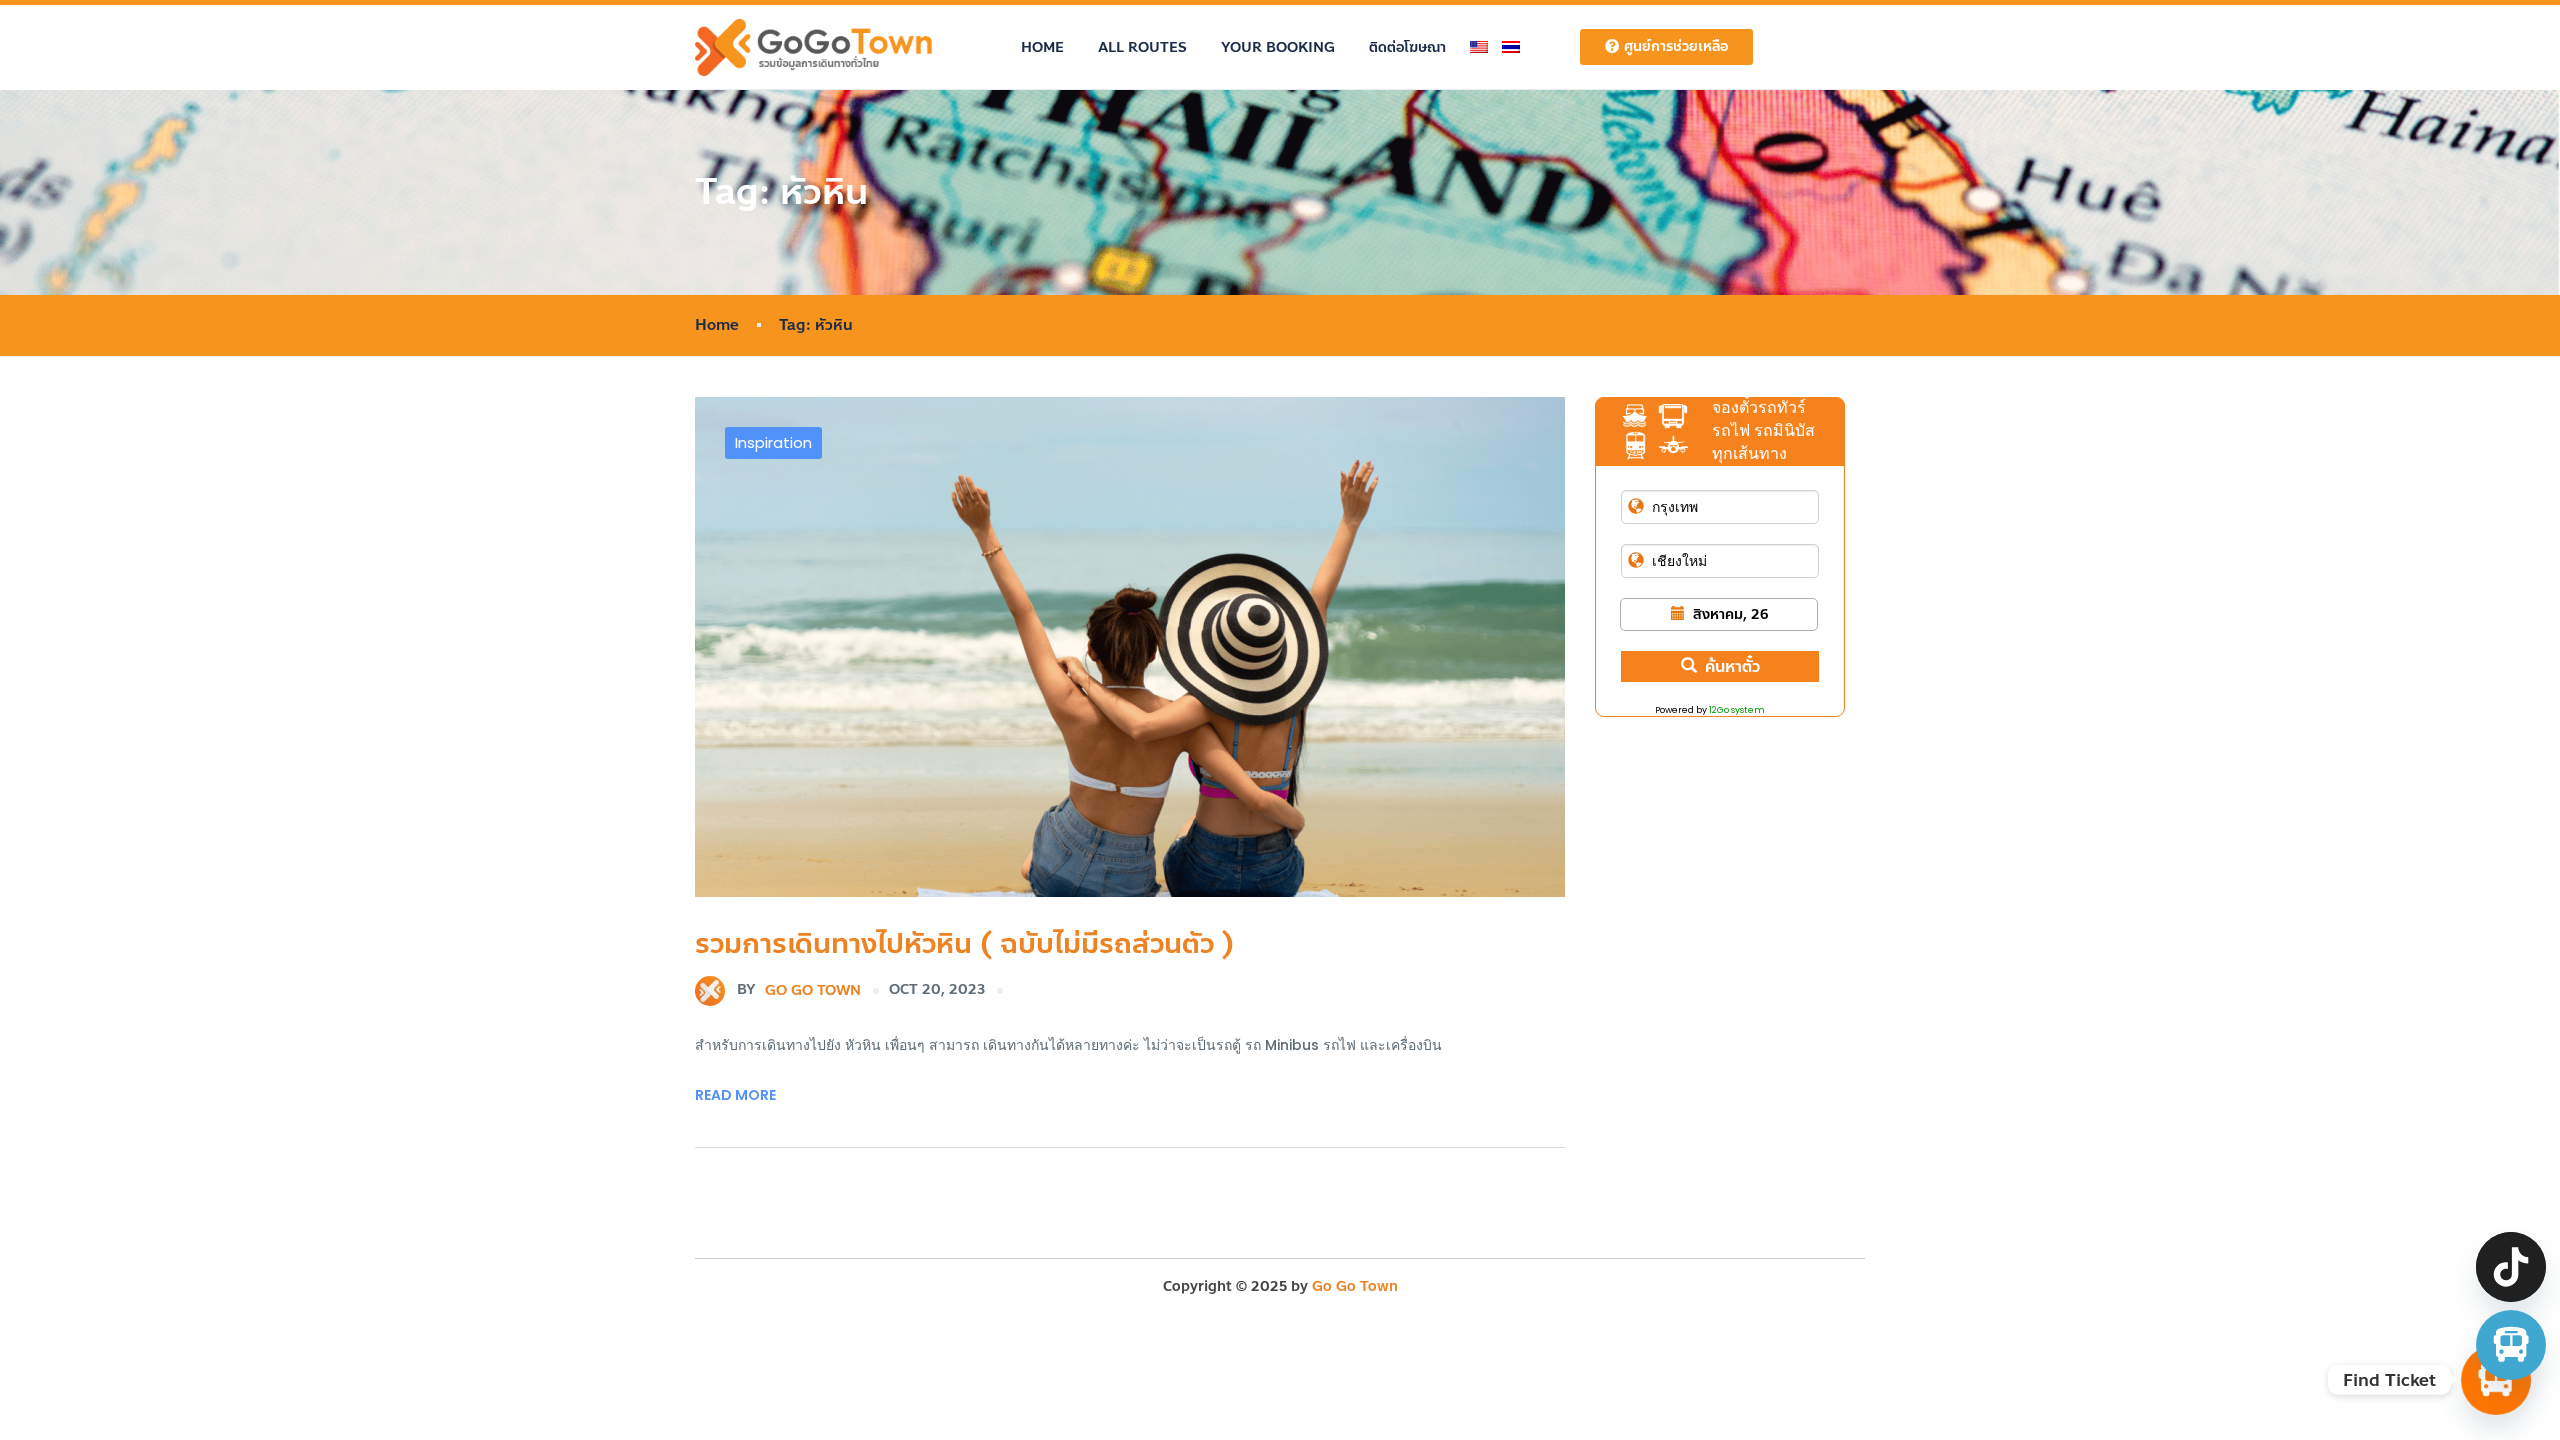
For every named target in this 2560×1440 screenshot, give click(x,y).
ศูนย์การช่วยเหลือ (1676, 46)
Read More (735, 1095)
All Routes (1142, 47)
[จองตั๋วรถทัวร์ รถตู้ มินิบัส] (2511, 1345)
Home (1042, 47)
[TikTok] (2511, 1267)
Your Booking (1278, 47)
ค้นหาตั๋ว (1732, 666)
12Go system (1737, 710)
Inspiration (773, 442)
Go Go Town (799, 989)
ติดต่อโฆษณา (1407, 47)
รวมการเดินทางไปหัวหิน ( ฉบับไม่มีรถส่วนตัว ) (964, 943)
